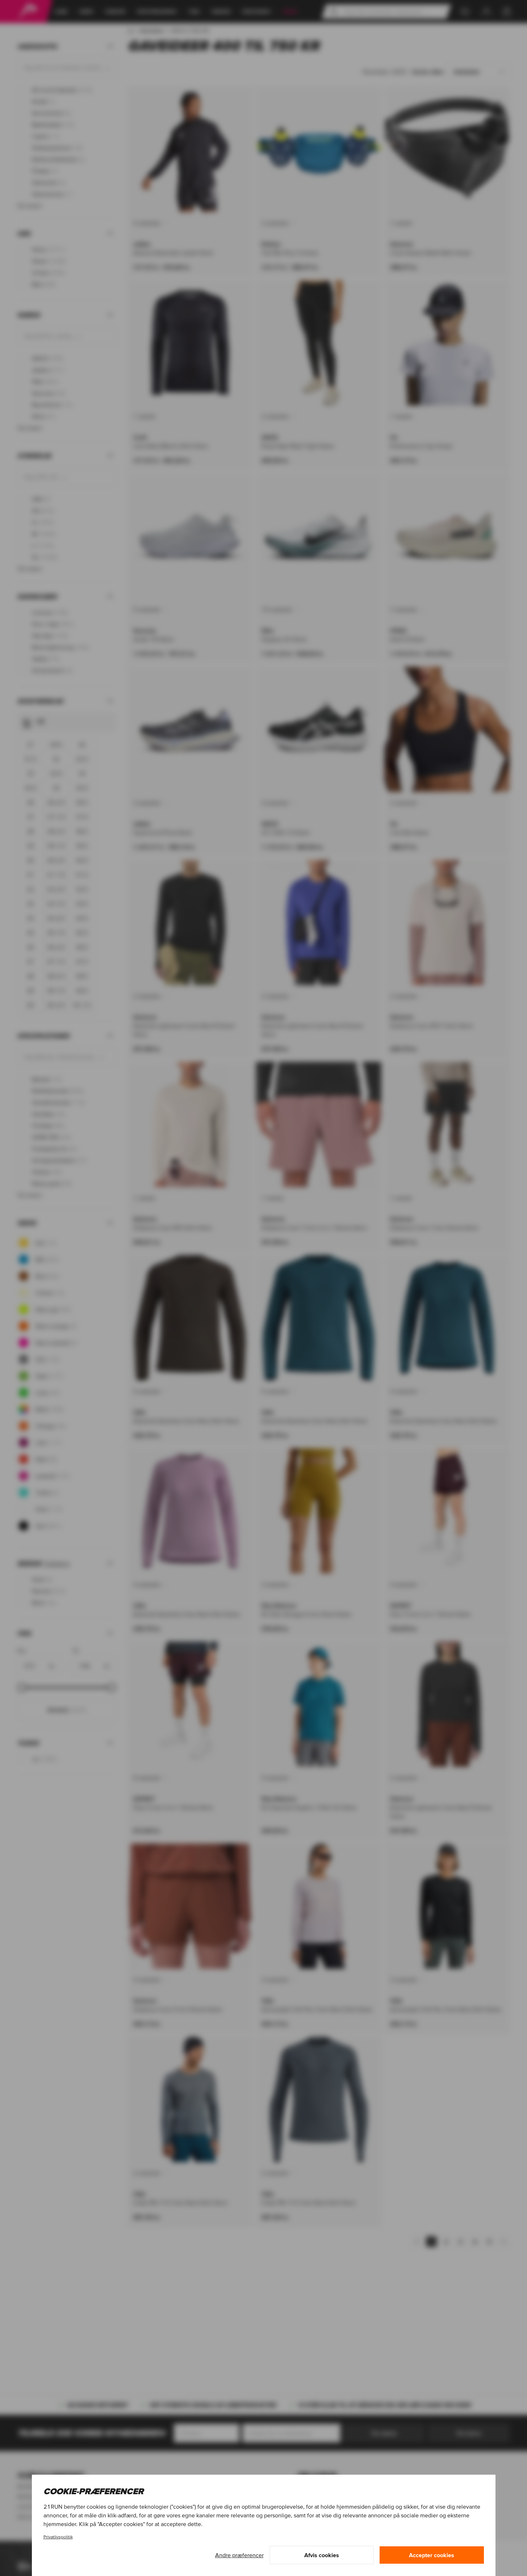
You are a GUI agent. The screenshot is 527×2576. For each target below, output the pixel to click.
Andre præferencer (239, 2555)
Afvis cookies (322, 2555)
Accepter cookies (432, 2555)
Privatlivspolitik (58, 2537)
